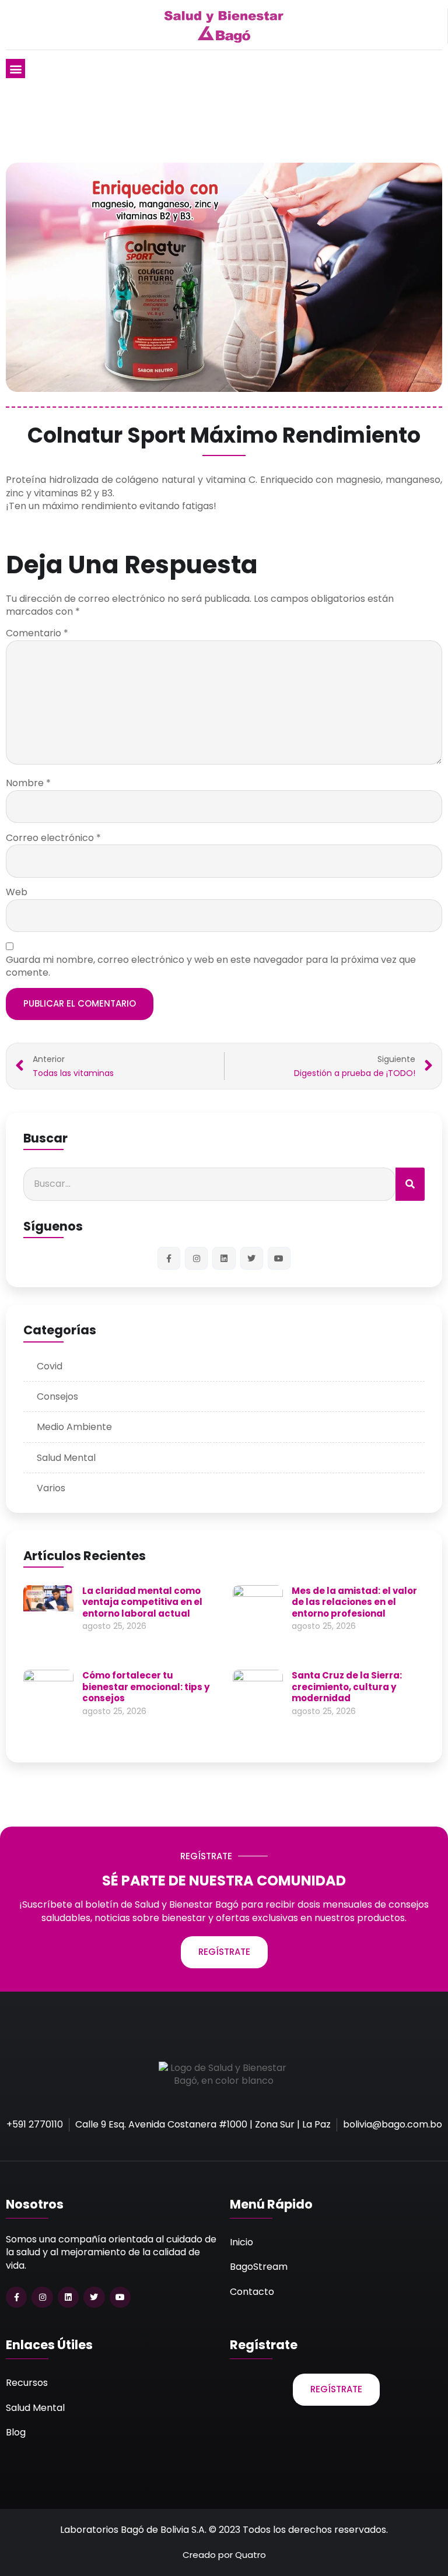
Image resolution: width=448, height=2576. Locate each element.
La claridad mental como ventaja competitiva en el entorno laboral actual (142, 1602)
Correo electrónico (53, 838)
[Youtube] (279, 1258)
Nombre (28, 783)
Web (17, 892)
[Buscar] (410, 1184)
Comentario (37, 633)
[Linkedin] (224, 1258)
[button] (15, 69)
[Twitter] (252, 1258)
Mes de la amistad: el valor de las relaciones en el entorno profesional (354, 1602)
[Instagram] (196, 1258)
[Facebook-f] (169, 1258)
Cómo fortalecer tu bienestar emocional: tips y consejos (146, 1687)
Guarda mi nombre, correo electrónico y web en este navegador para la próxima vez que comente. (211, 966)
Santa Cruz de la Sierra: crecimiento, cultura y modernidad (347, 1687)
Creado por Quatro (224, 2555)
